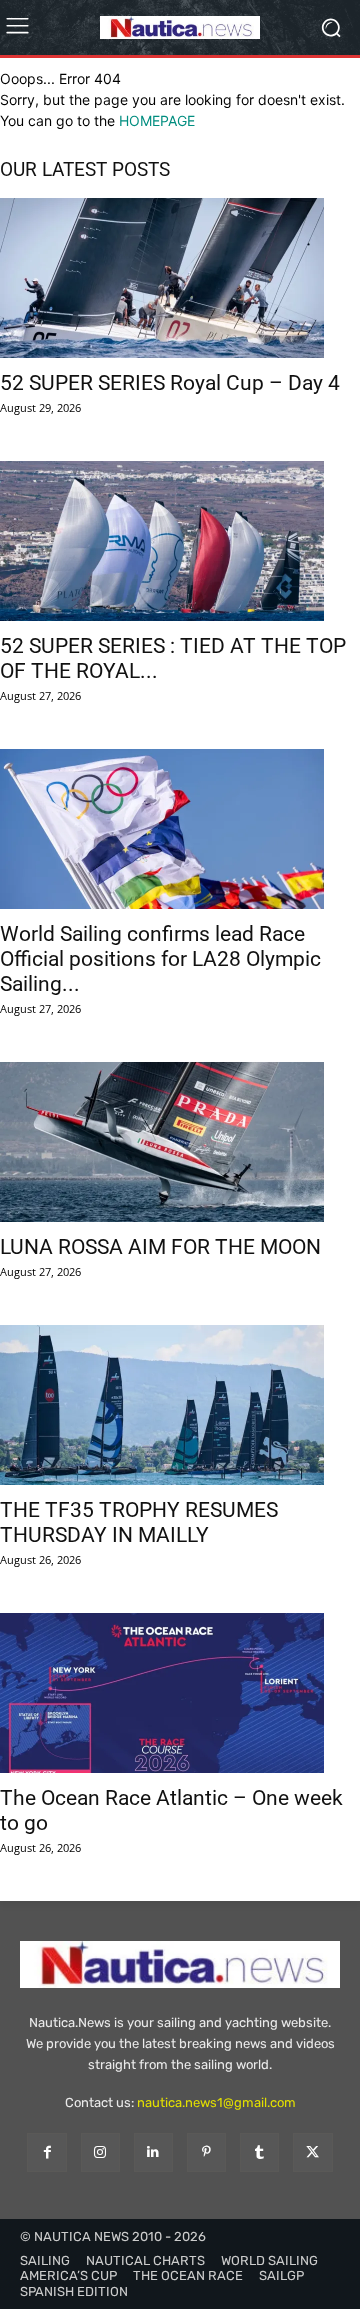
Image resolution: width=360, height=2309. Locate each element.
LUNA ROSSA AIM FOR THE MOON (160, 1247)
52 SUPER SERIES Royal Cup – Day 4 (170, 383)
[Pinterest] (206, 2152)
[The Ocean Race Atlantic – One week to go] (180, 1693)
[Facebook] (46, 2152)
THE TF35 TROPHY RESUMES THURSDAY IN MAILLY (139, 1522)
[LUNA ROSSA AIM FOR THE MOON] (180, 1142)
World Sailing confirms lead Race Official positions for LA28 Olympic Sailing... (160, 959)
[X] (312, 2152)
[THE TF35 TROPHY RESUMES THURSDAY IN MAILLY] (180, 1405)
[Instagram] (100, 2152)
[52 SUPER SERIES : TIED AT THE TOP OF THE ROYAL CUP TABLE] (180, 541)
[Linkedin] (153, 2152)
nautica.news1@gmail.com (216, 2102)
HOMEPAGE (157, 120)
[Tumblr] (259, 2152)
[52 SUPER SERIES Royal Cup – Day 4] (180, 278)
